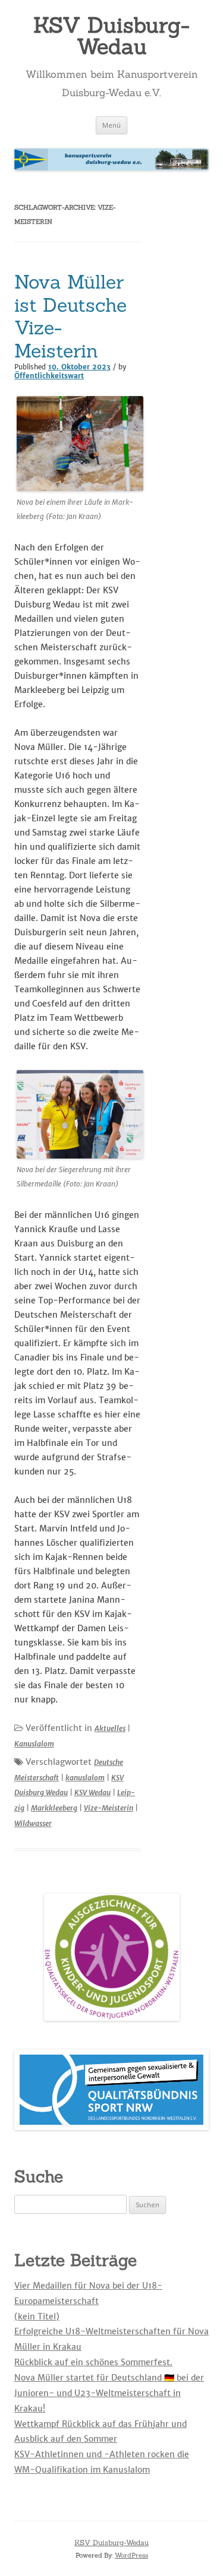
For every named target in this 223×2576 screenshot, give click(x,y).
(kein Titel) (37, 2316)
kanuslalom (85, 1778)
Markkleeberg (54, 1808)
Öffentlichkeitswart (49, 376)
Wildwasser (33, 1823)
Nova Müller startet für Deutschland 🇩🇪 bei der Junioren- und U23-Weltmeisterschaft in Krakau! (109, 2393)
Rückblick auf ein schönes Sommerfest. (93, 2362)
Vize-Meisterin (109, 1808)
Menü (111, 125)
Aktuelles (110, 1728)
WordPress (131, 2555)
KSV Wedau (92, 1792)
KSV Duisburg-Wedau (111, 36)
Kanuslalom (34, 1744)
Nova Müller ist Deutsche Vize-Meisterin (70, 316)
